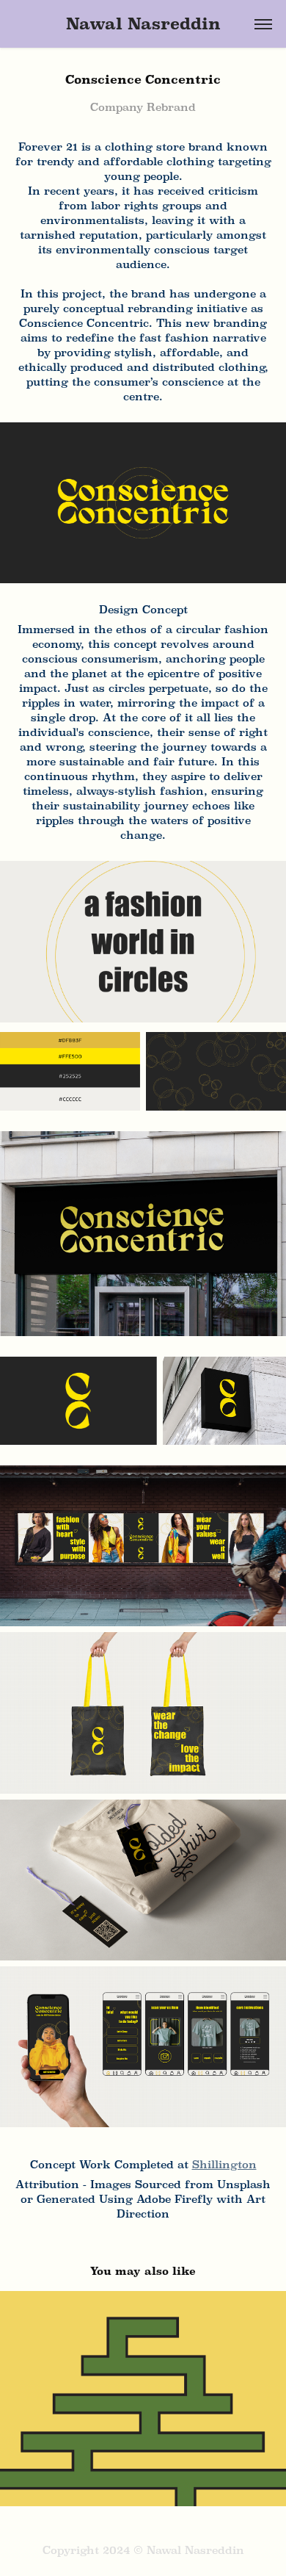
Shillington (224, 2164)
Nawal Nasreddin (143, 24)
